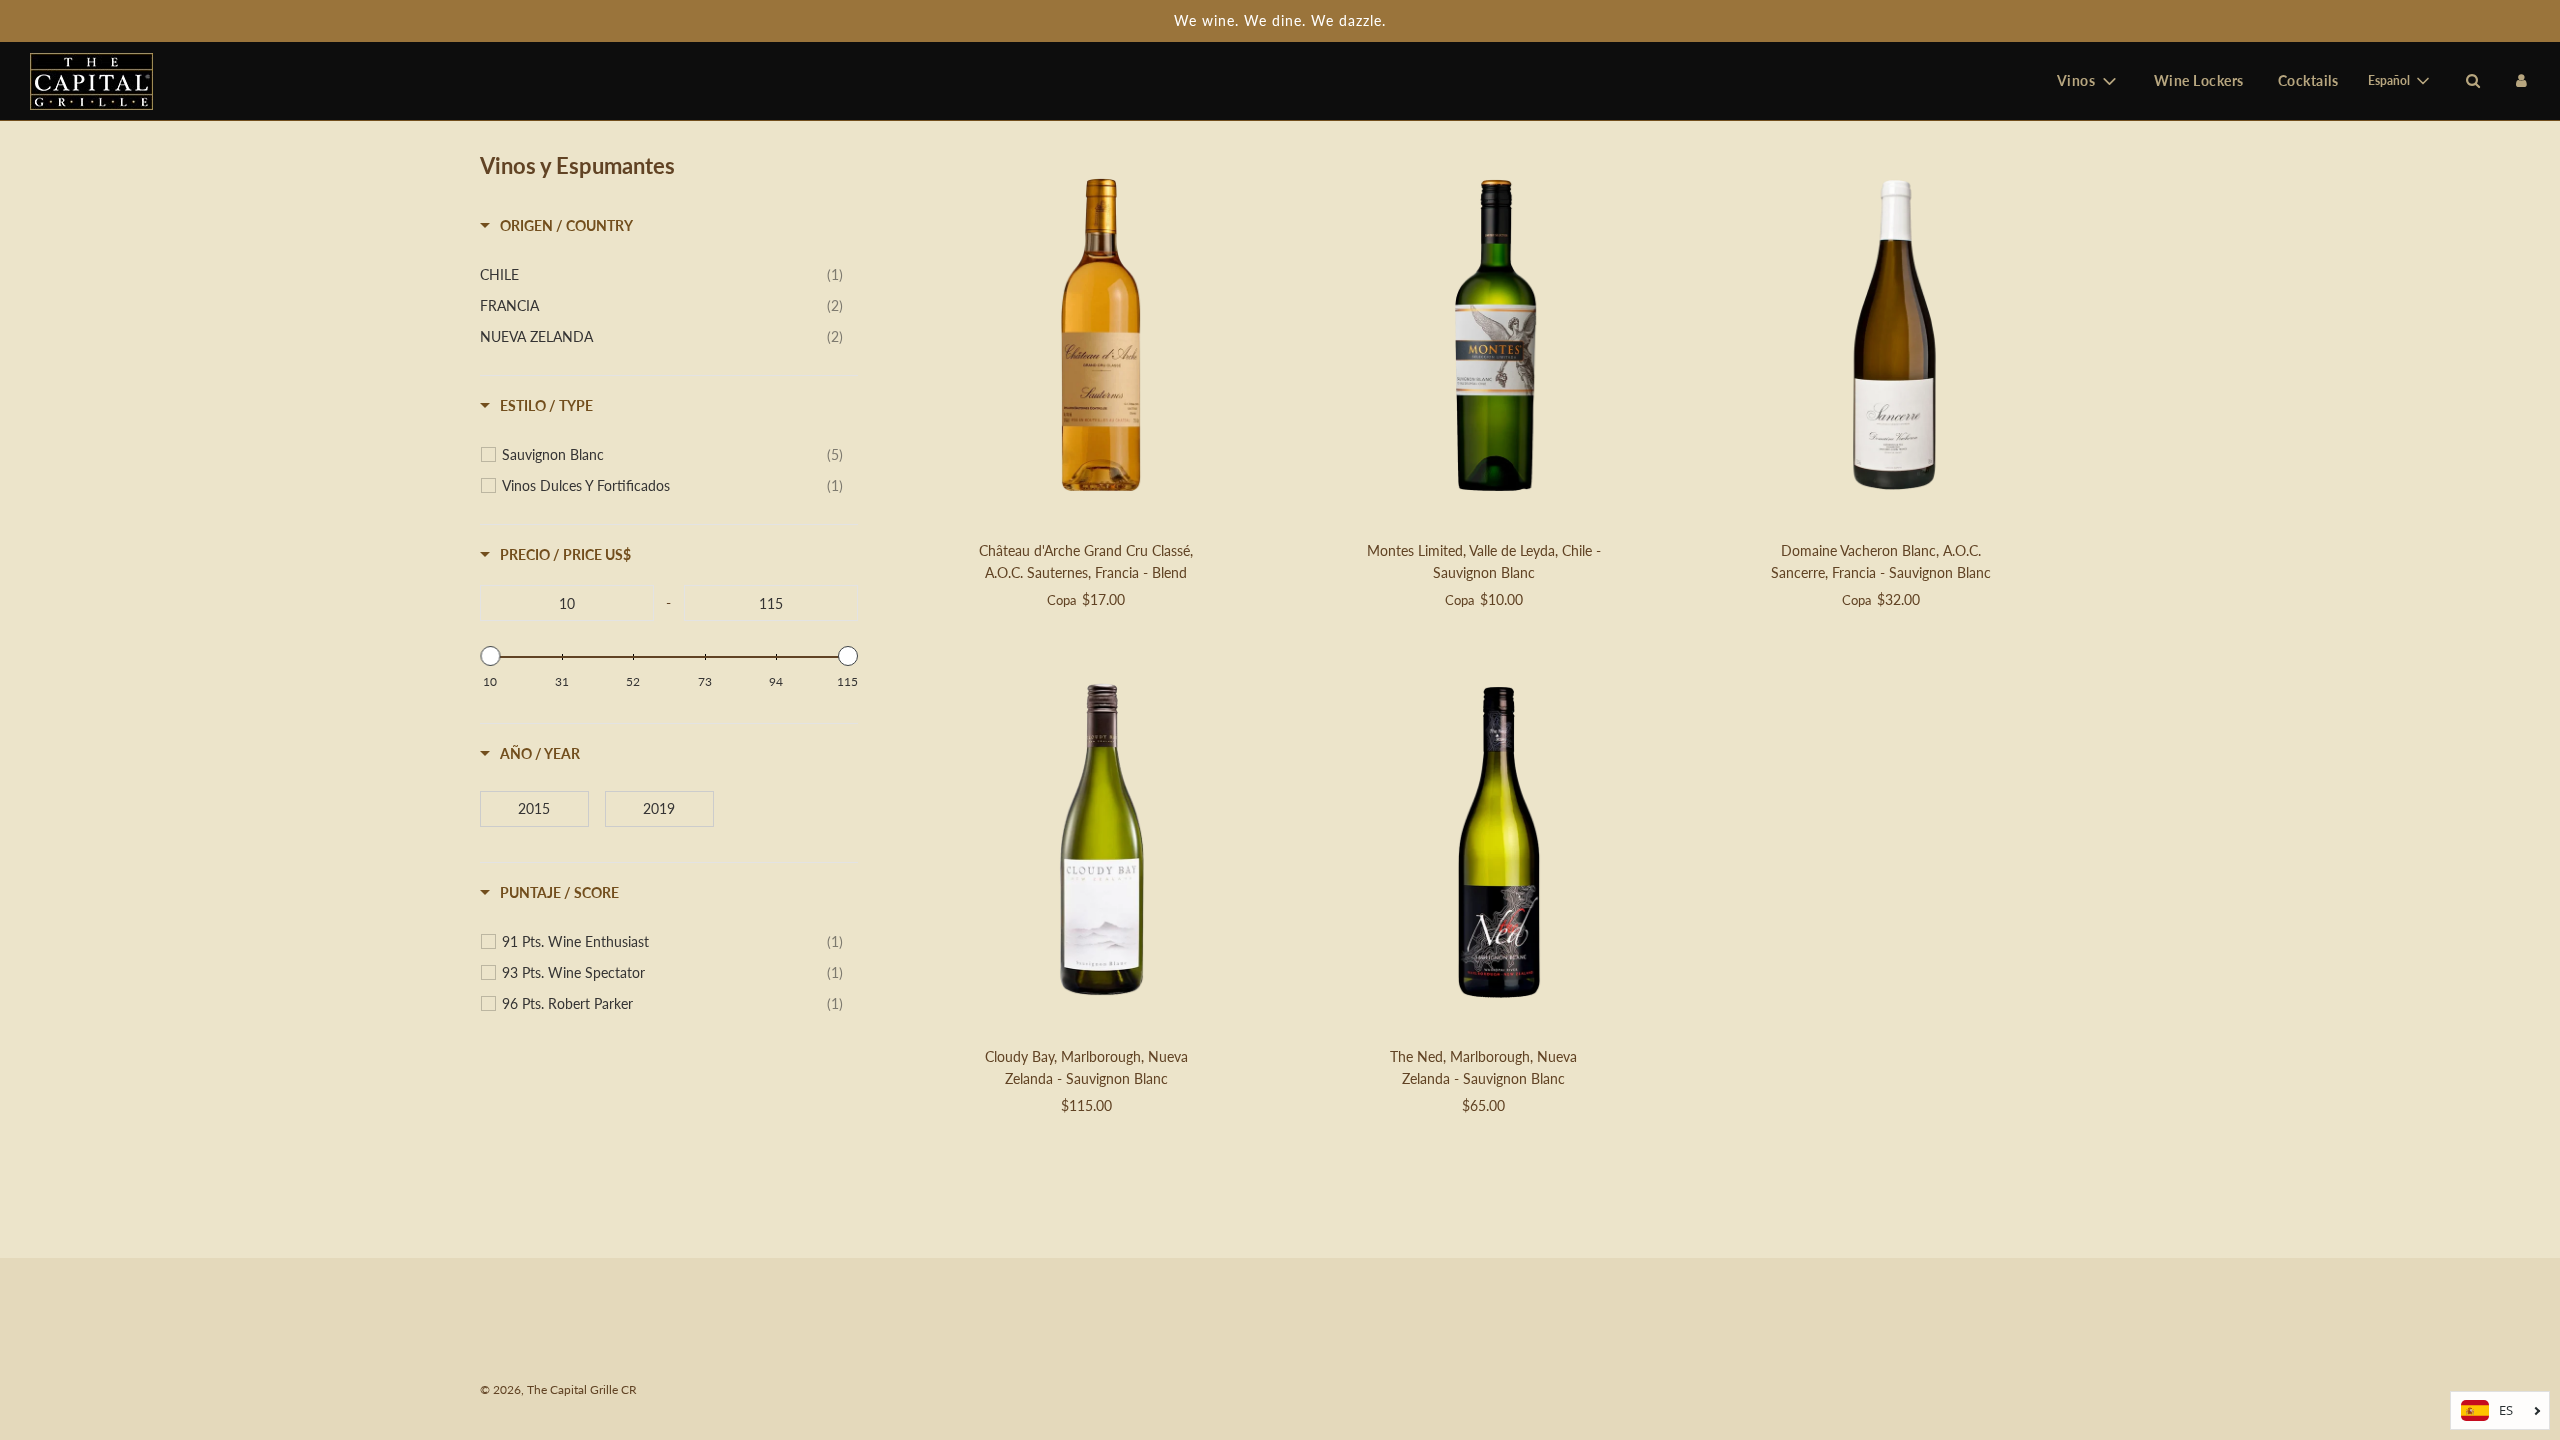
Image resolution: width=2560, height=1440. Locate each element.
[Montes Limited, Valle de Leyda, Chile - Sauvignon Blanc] (1498, 338)
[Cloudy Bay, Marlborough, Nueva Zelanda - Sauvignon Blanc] (1101, 844)
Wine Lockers (2199, 80)
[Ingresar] (2521, 80)
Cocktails (2308, 80)
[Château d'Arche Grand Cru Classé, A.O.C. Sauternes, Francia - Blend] (1101, 338)
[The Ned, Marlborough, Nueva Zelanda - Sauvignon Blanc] (1498, 844)
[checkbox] (661, 275)
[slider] (490, 656)
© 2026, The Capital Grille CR (558, 1389)
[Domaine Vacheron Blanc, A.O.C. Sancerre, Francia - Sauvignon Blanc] (1895, 338)
